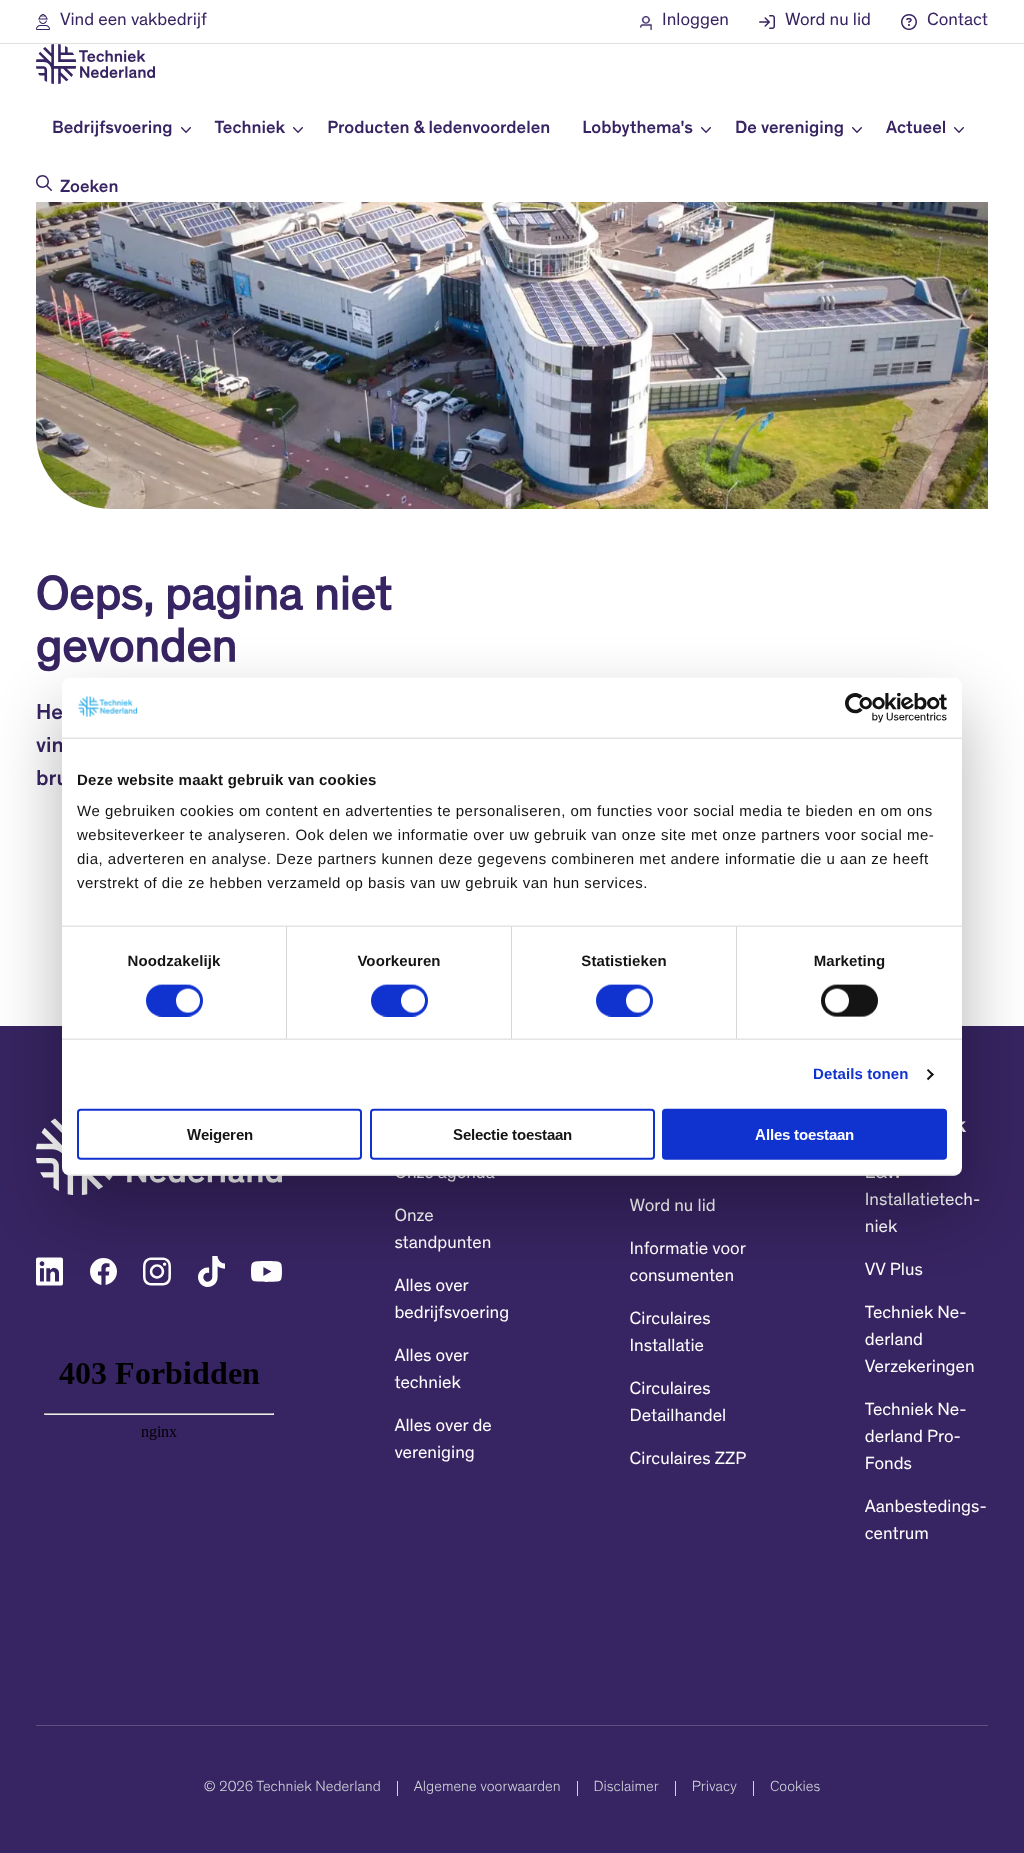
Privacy (714, 1788)
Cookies (795, 1788)
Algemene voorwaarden (487, 1788)
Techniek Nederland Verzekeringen (920, 1341)
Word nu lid (673, 1207)
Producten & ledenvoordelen (438, 129)
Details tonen (860, 1073)
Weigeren (220, 1134)
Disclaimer (626, 1788)
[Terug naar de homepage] (95, 64)
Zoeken (89, 188)
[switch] (399, 1000)
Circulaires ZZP (688, 1460)
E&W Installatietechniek (922, 1201)
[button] (121, 21)
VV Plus (894, 1271)
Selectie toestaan (512, 1134)
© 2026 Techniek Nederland (292, 1788)
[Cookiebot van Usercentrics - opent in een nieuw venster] (859, 707)
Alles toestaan (804, 1134)
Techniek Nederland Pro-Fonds (916, 1438)
